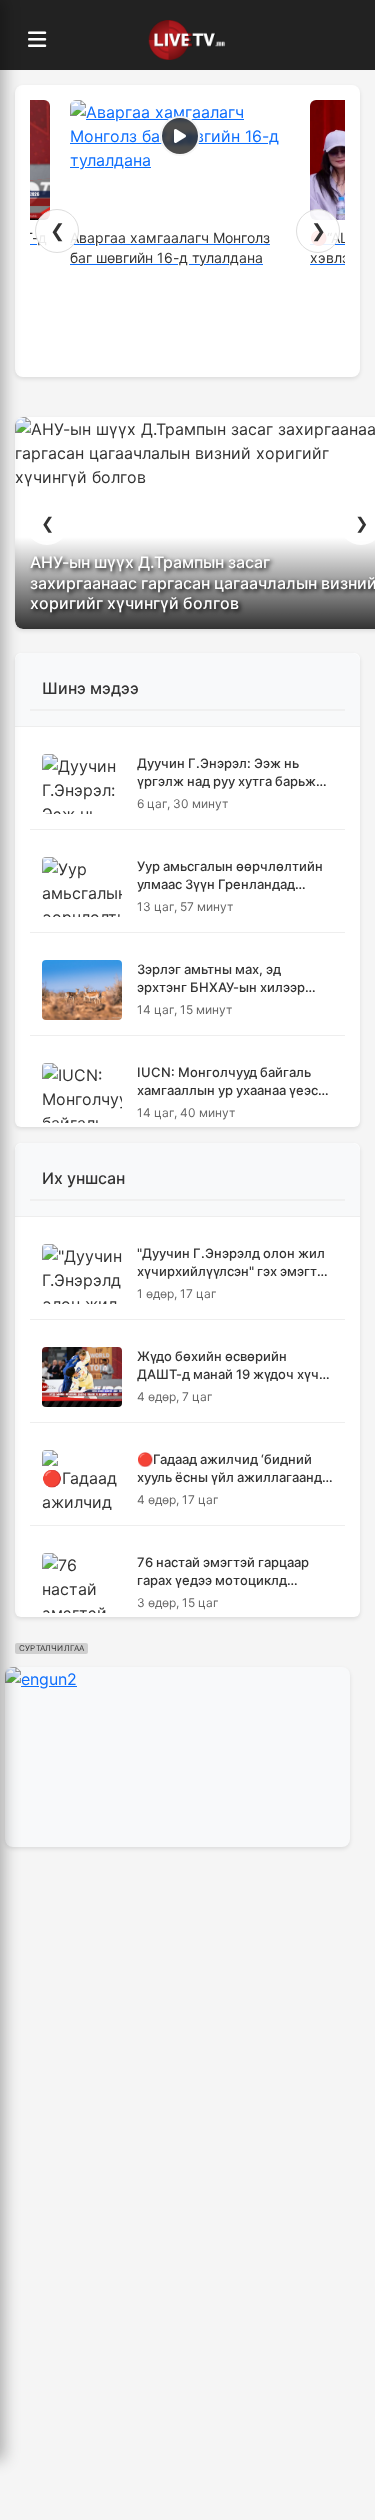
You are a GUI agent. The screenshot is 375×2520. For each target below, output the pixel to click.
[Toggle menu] (37, 40)
